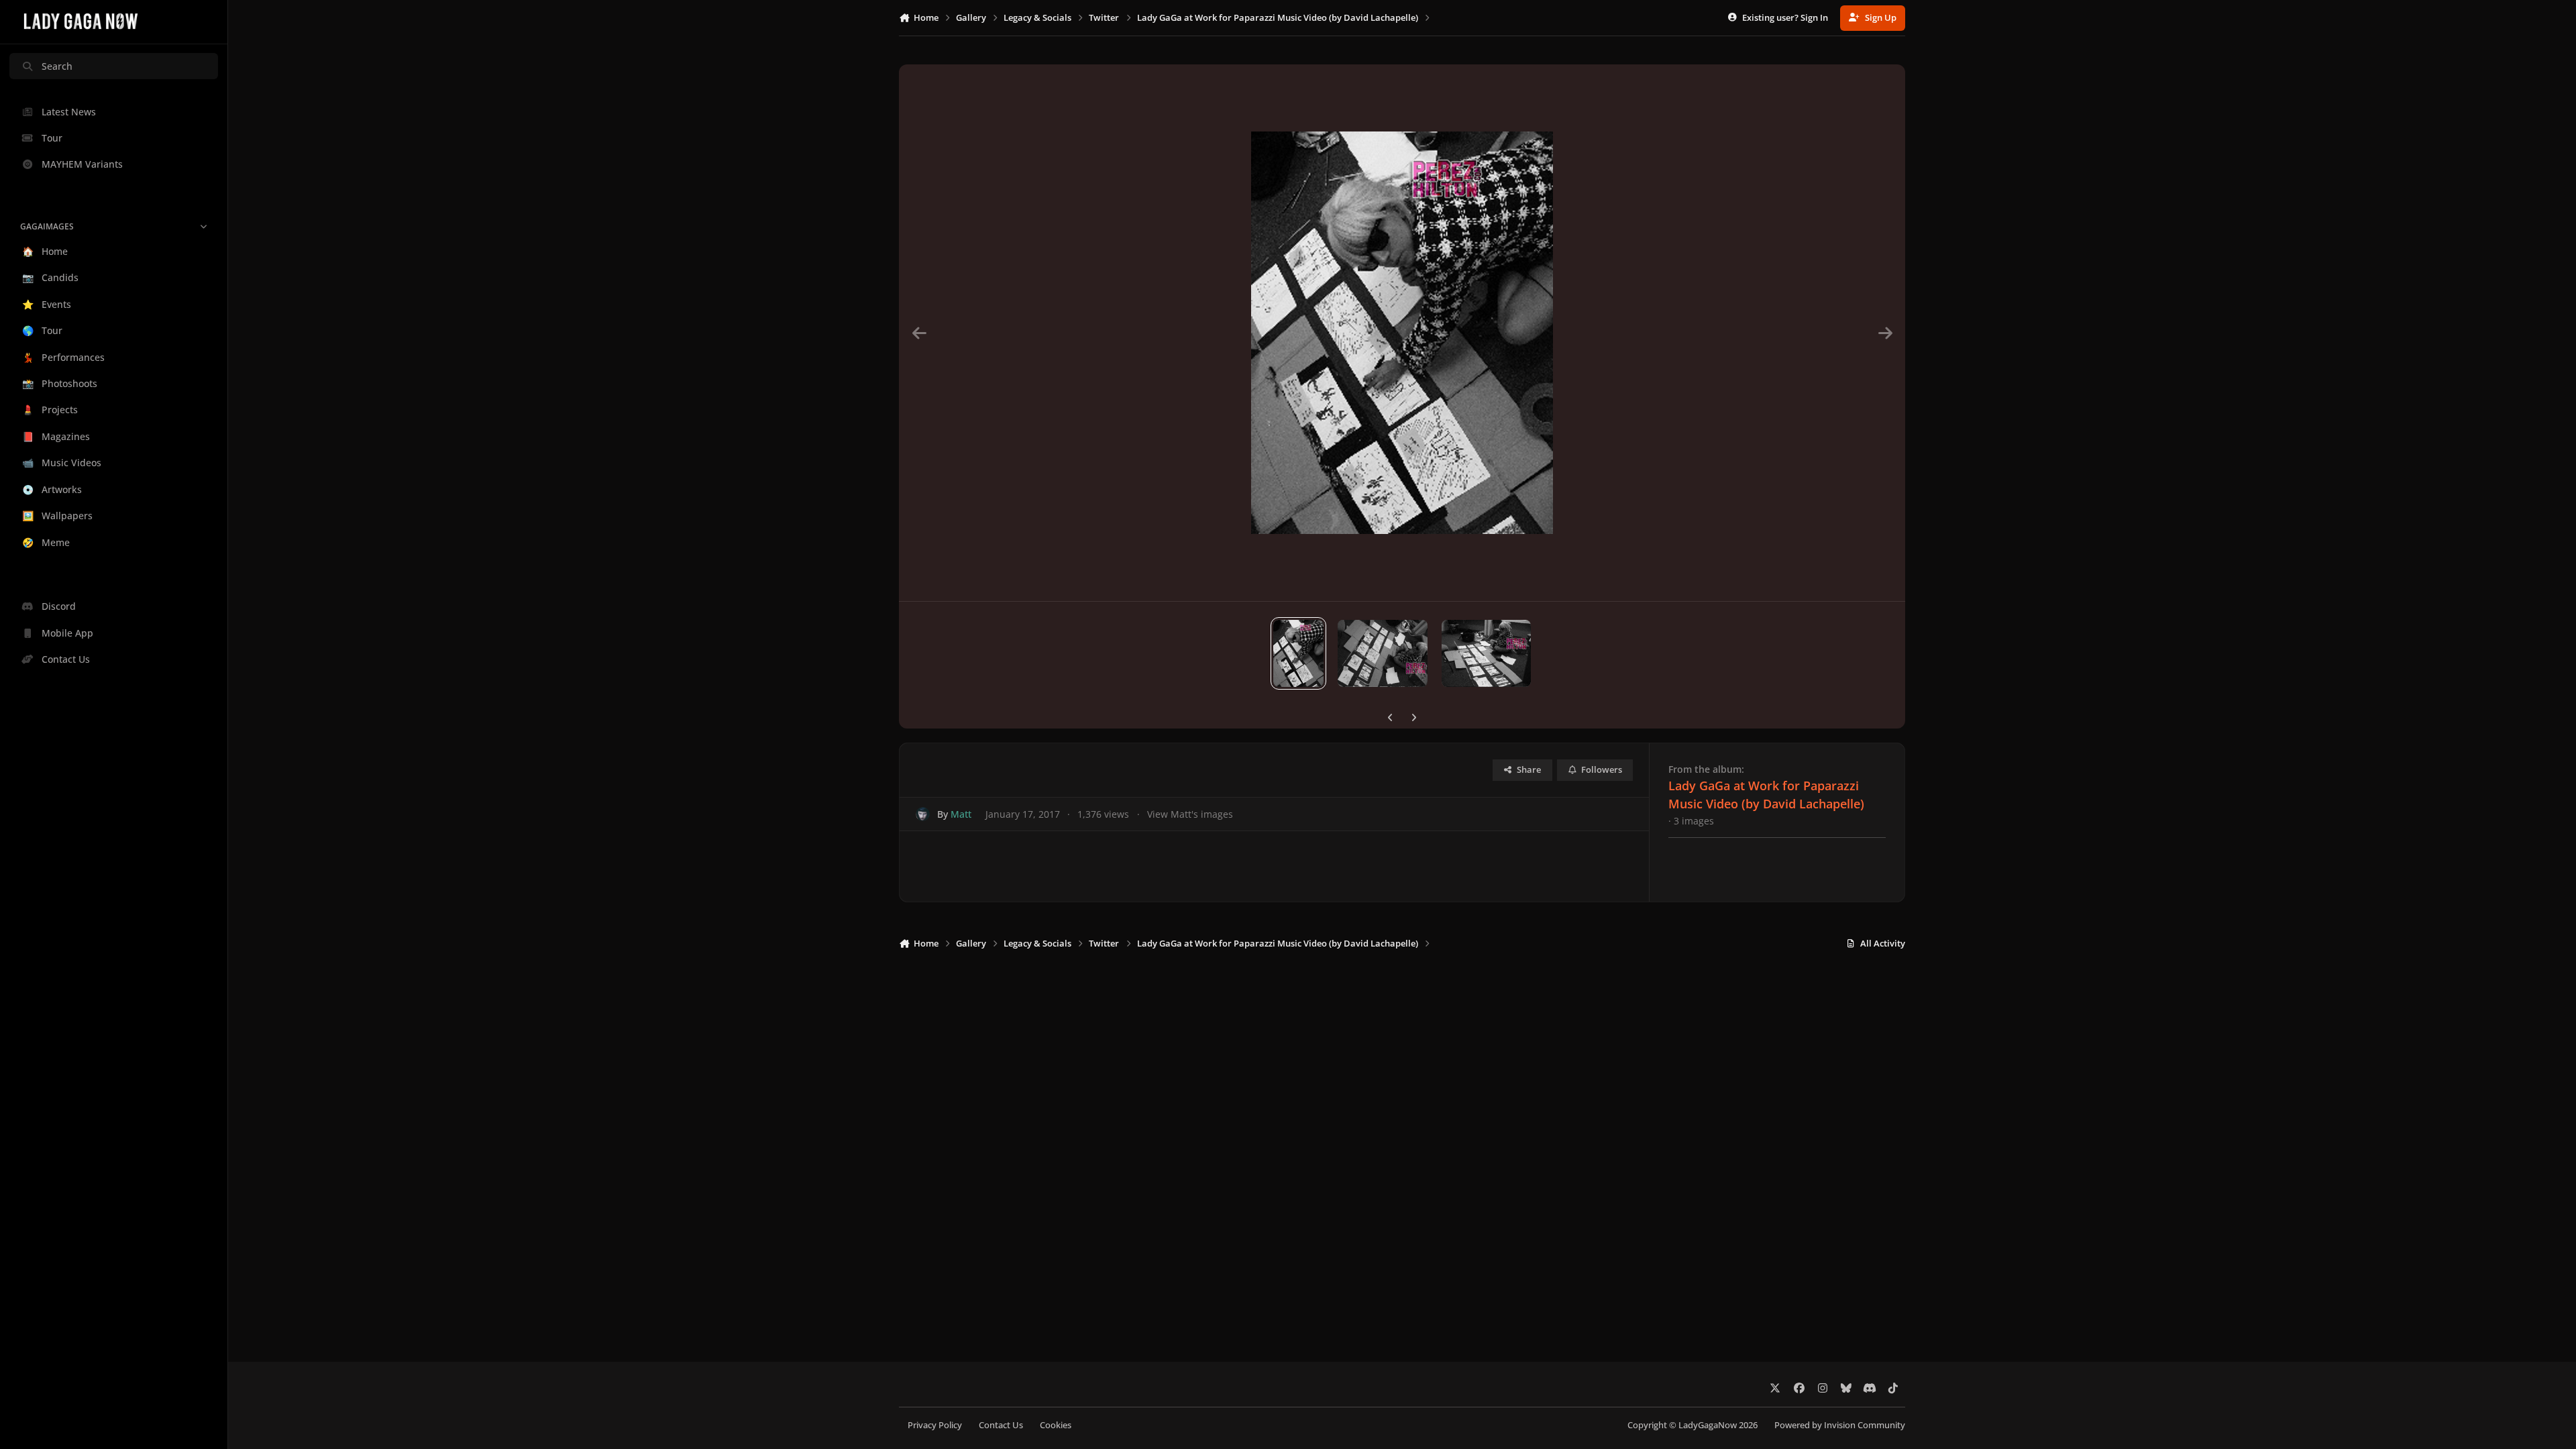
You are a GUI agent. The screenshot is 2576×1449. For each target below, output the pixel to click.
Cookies (1056, 1425)
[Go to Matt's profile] (923, 814)
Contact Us (1001, 1425)
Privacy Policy (935, 1425)
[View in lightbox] (1402, 333)
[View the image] (1298, 653)
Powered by (1840, 1425)
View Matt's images (1190, 814)
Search (57, 66)
